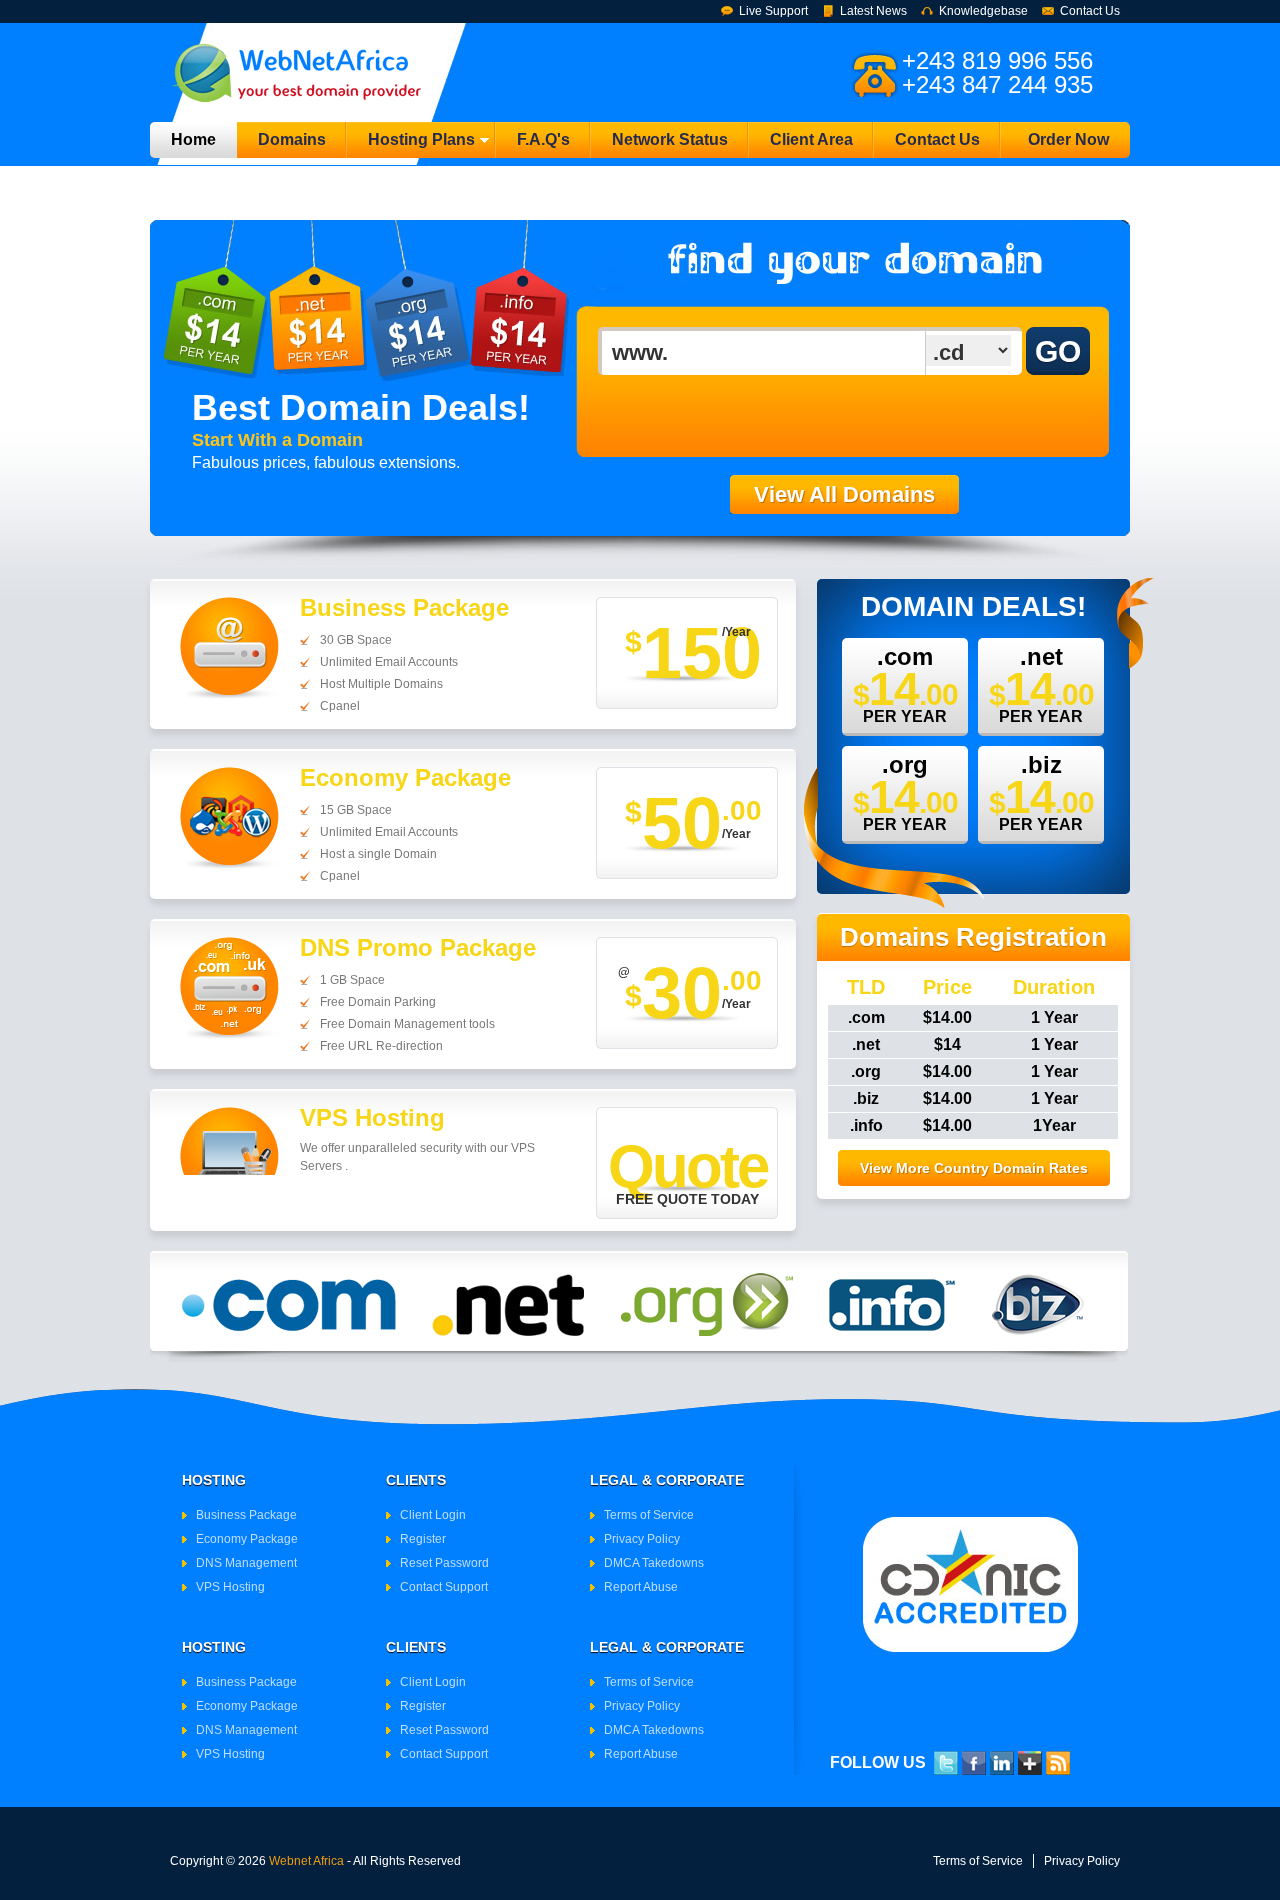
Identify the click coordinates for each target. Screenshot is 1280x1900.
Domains (292, 139)
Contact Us (1090, 11)
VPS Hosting (230, 1587)
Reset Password (444, 1563)
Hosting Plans (411, 144)
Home (193, 139)
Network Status (670, 139)
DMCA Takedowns (654, 1563)
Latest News (873, 11)
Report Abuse (641, 1587)
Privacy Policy (642, 1539)
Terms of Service (649, 1515)
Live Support (773, 11)
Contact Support (444, 1587)
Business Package (246, 1515)
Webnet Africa (306, 1861)
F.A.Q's (543, 139)
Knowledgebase (983, 11)
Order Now (1068, 139)
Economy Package (247, 1539)
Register (423, 1539)
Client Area (811, 139)
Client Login (433, 1515)
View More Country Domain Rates (974, 1168)
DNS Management (246, 1563)
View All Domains (844, 494)
